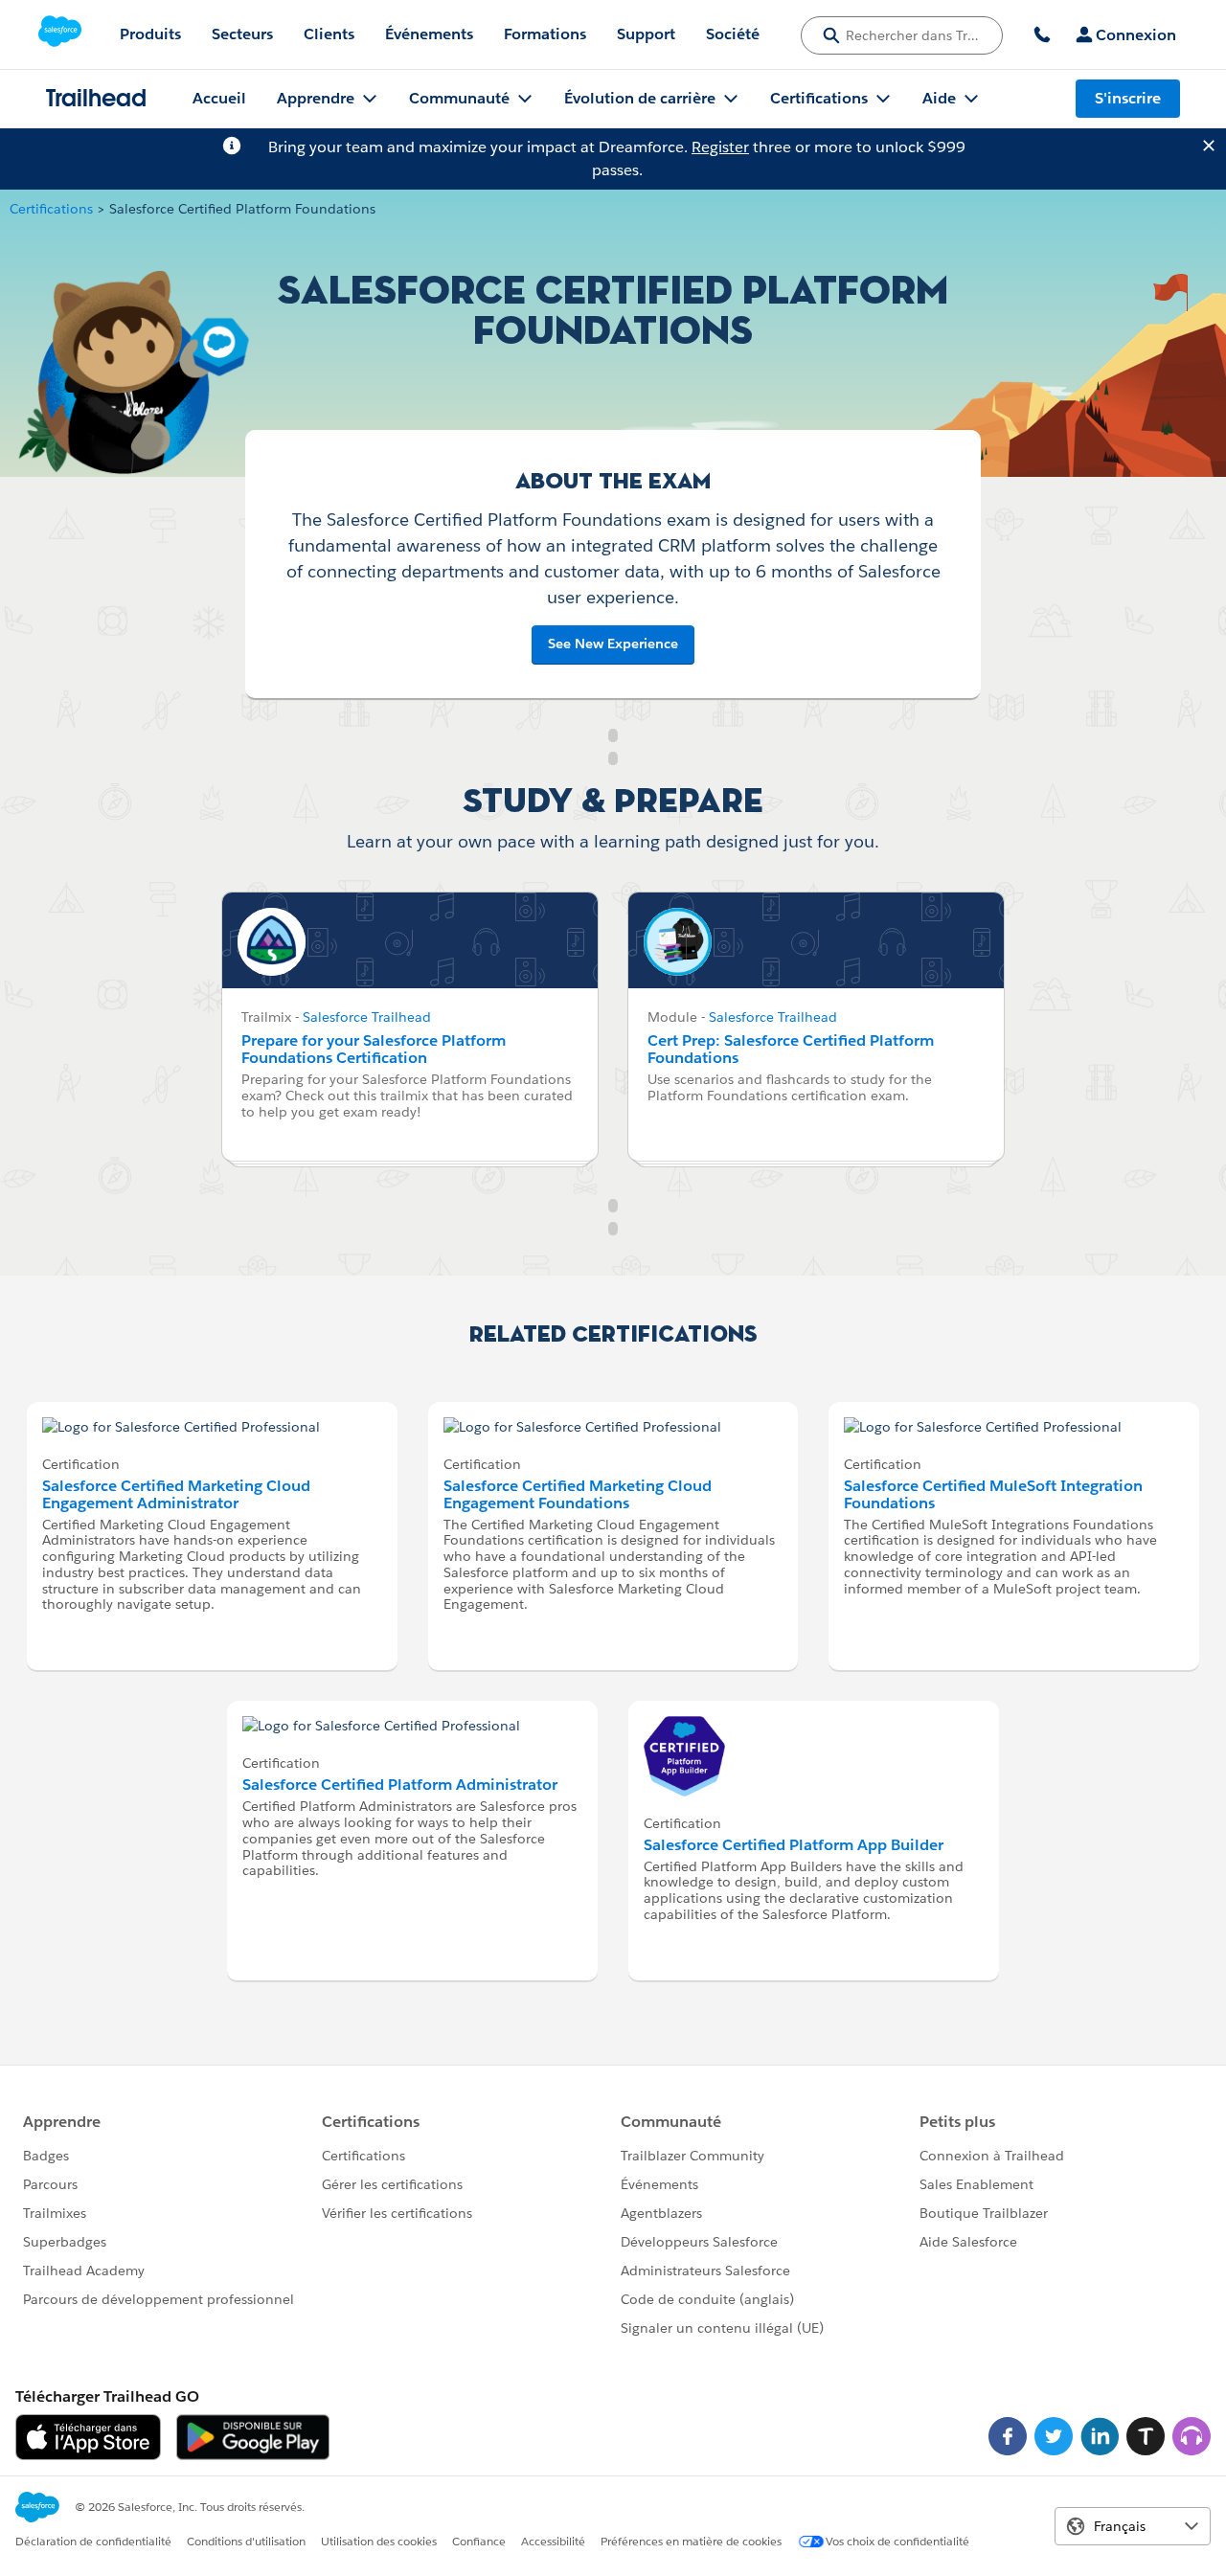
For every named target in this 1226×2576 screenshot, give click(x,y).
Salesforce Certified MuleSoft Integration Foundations (993, 1494)
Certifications (51, 209)
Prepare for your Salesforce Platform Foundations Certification (374, 1049)
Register (720, 147)
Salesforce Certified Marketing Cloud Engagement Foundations (578, 1494)
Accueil (219, 98)
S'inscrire (1128, 98)
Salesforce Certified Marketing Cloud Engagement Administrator (176, 1494)
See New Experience (613, 644)
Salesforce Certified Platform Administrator (400, 1785)
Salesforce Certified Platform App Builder (794, 1845)
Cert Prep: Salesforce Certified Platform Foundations (791, 1049)
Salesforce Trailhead (367, 1017)
